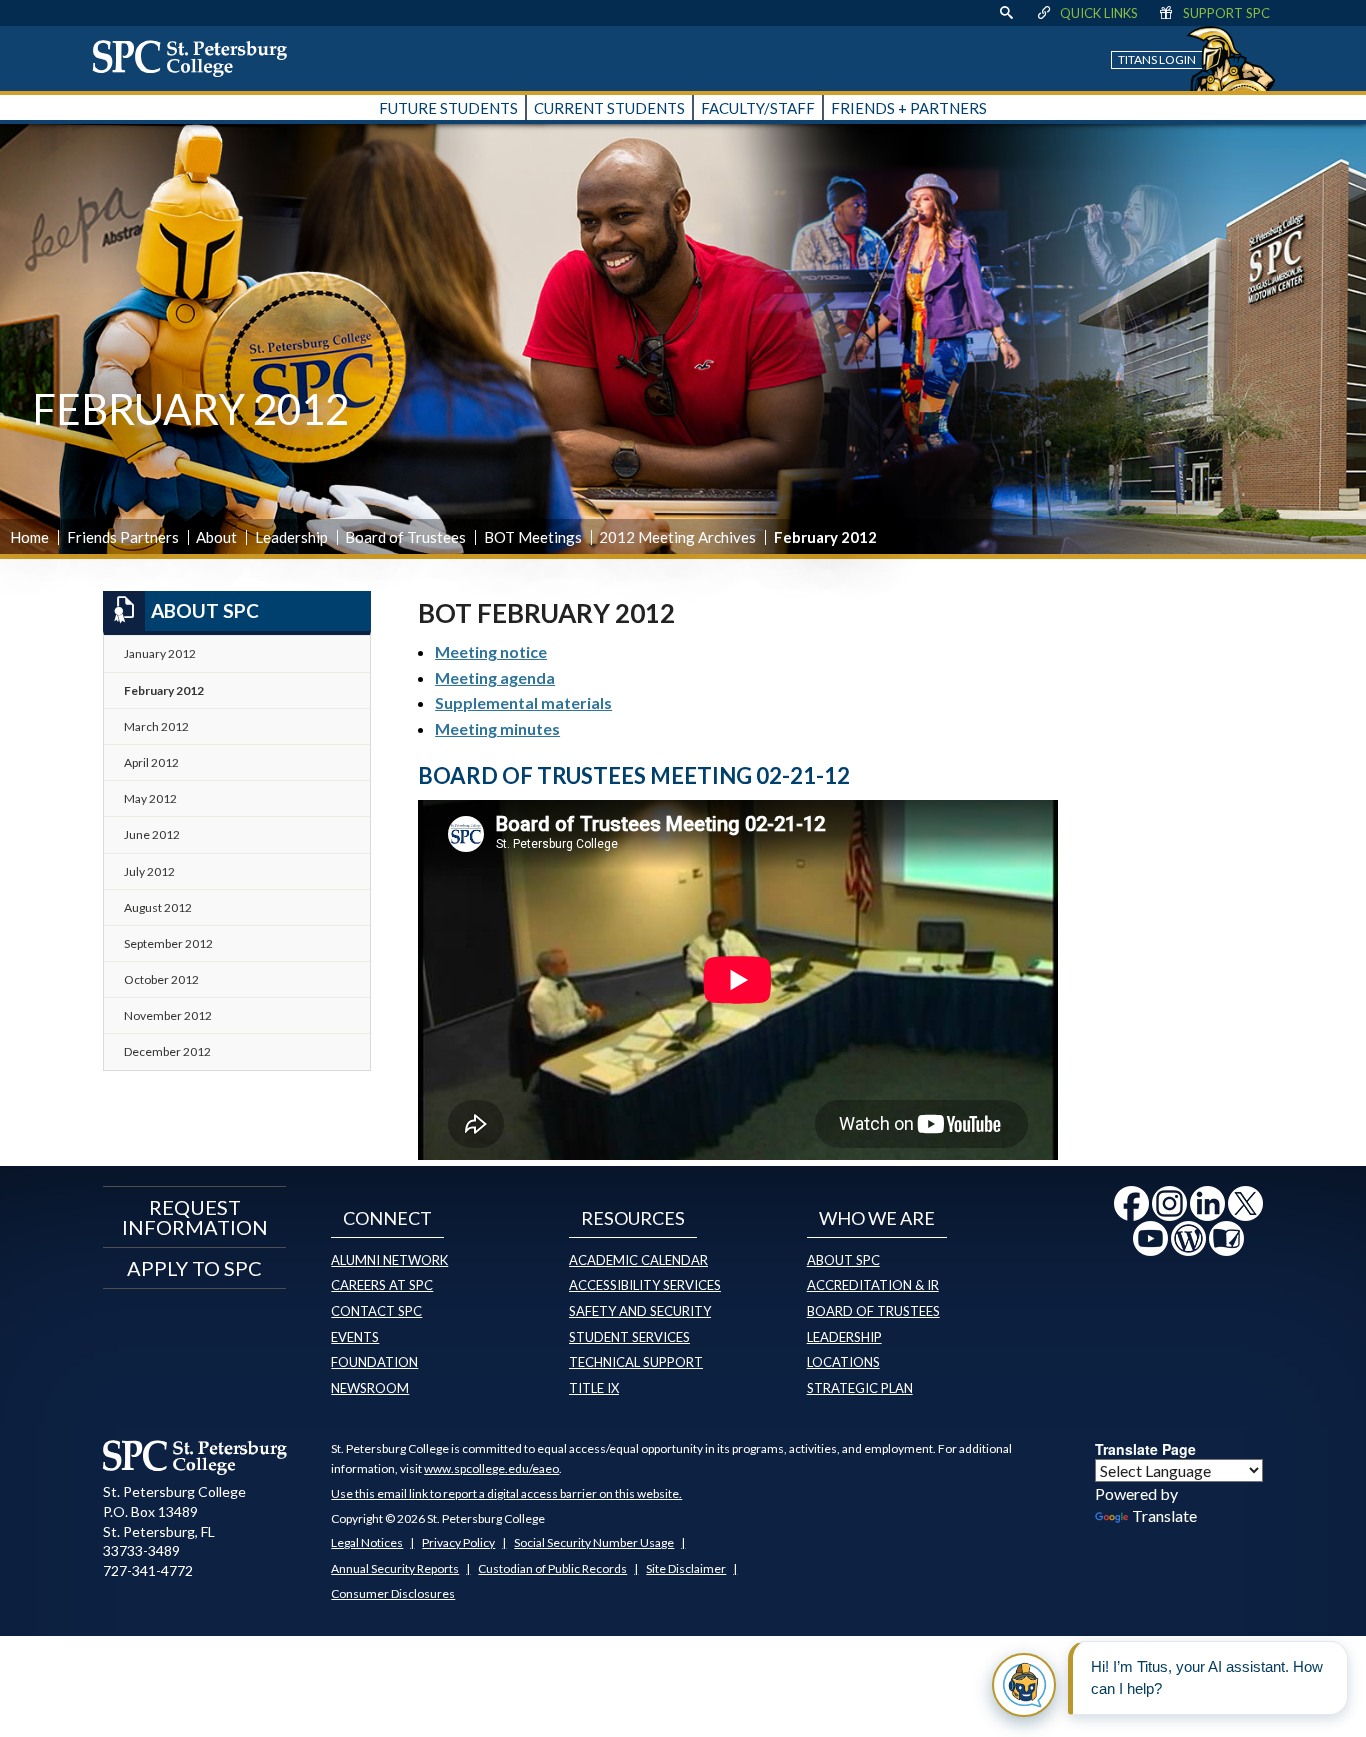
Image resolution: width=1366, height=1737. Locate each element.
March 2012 (156, 726)
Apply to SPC (194, 1268)
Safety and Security (640, 1311)
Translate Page (1145, 1449)
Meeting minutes (497, 728)
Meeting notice (491, 651)
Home (29, 537)
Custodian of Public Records (552, 1568)
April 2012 (151, 762)
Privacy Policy (458, 1542)
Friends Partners (123, 537)
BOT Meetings (533, 537)
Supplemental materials (523, 702)
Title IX (594, 1388)
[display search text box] (1006, 13)
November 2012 (168, 1015)
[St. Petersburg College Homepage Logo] (195, 1457)
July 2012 (149, 871)
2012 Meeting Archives (677, 537)
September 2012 (168, 943)
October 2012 (161, 979)
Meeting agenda (495, 677)
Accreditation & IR (873, 1285)
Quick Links (1099, 13)
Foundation (374, 1362)
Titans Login (1157, 59)
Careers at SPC (382, 1285)
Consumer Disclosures (393, 1593)
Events (355, 1337)
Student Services (629, 1337)
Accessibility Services (645, 1285)
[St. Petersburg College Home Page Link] (197, 58)
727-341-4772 (148, 1570)
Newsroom (370, 1388)
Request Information (195, 1217)
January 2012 (160, 653)
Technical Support (636, 1362)
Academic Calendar (638, 1260)
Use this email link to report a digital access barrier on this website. (506, 1493)
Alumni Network (389, 1260)
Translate (1164, 1515)
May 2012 (150, 798)
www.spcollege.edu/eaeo (491, 1468)
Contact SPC (376, 1311)
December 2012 (167, 1051)
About (216, 537)
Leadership (291, 537)
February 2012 (164, 690)
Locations (843, 1362)
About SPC (843, 1260)
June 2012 (152, 834)
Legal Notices (367, 1542)
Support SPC (1226, 13)
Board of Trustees (405, 537)
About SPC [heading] (205, 610)
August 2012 (158, 907)
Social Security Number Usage (594, 1542)
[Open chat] (1024, 1685)
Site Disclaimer (686, 1568)
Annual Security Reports (395, 1568)
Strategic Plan (860, 1388)
